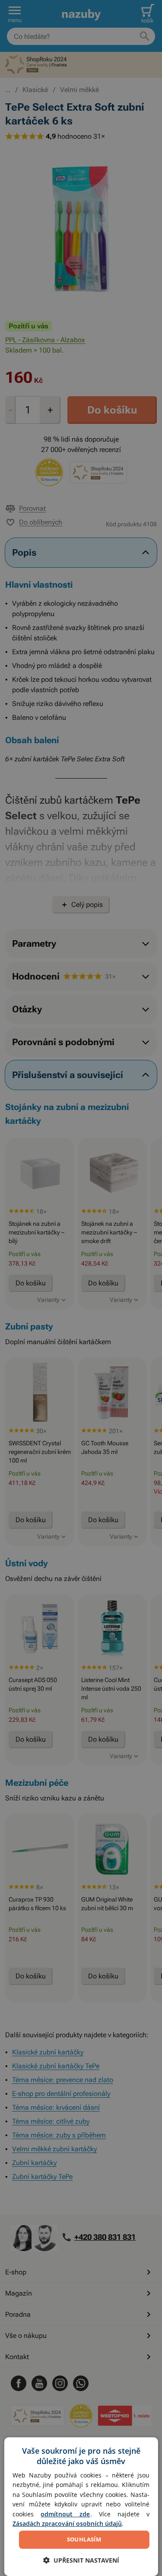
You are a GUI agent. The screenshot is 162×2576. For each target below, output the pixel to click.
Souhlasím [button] (84, 2539)
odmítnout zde (65, 2514)
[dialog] (81, 2507)
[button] (81, 2560)
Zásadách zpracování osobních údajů (67, 2524)
